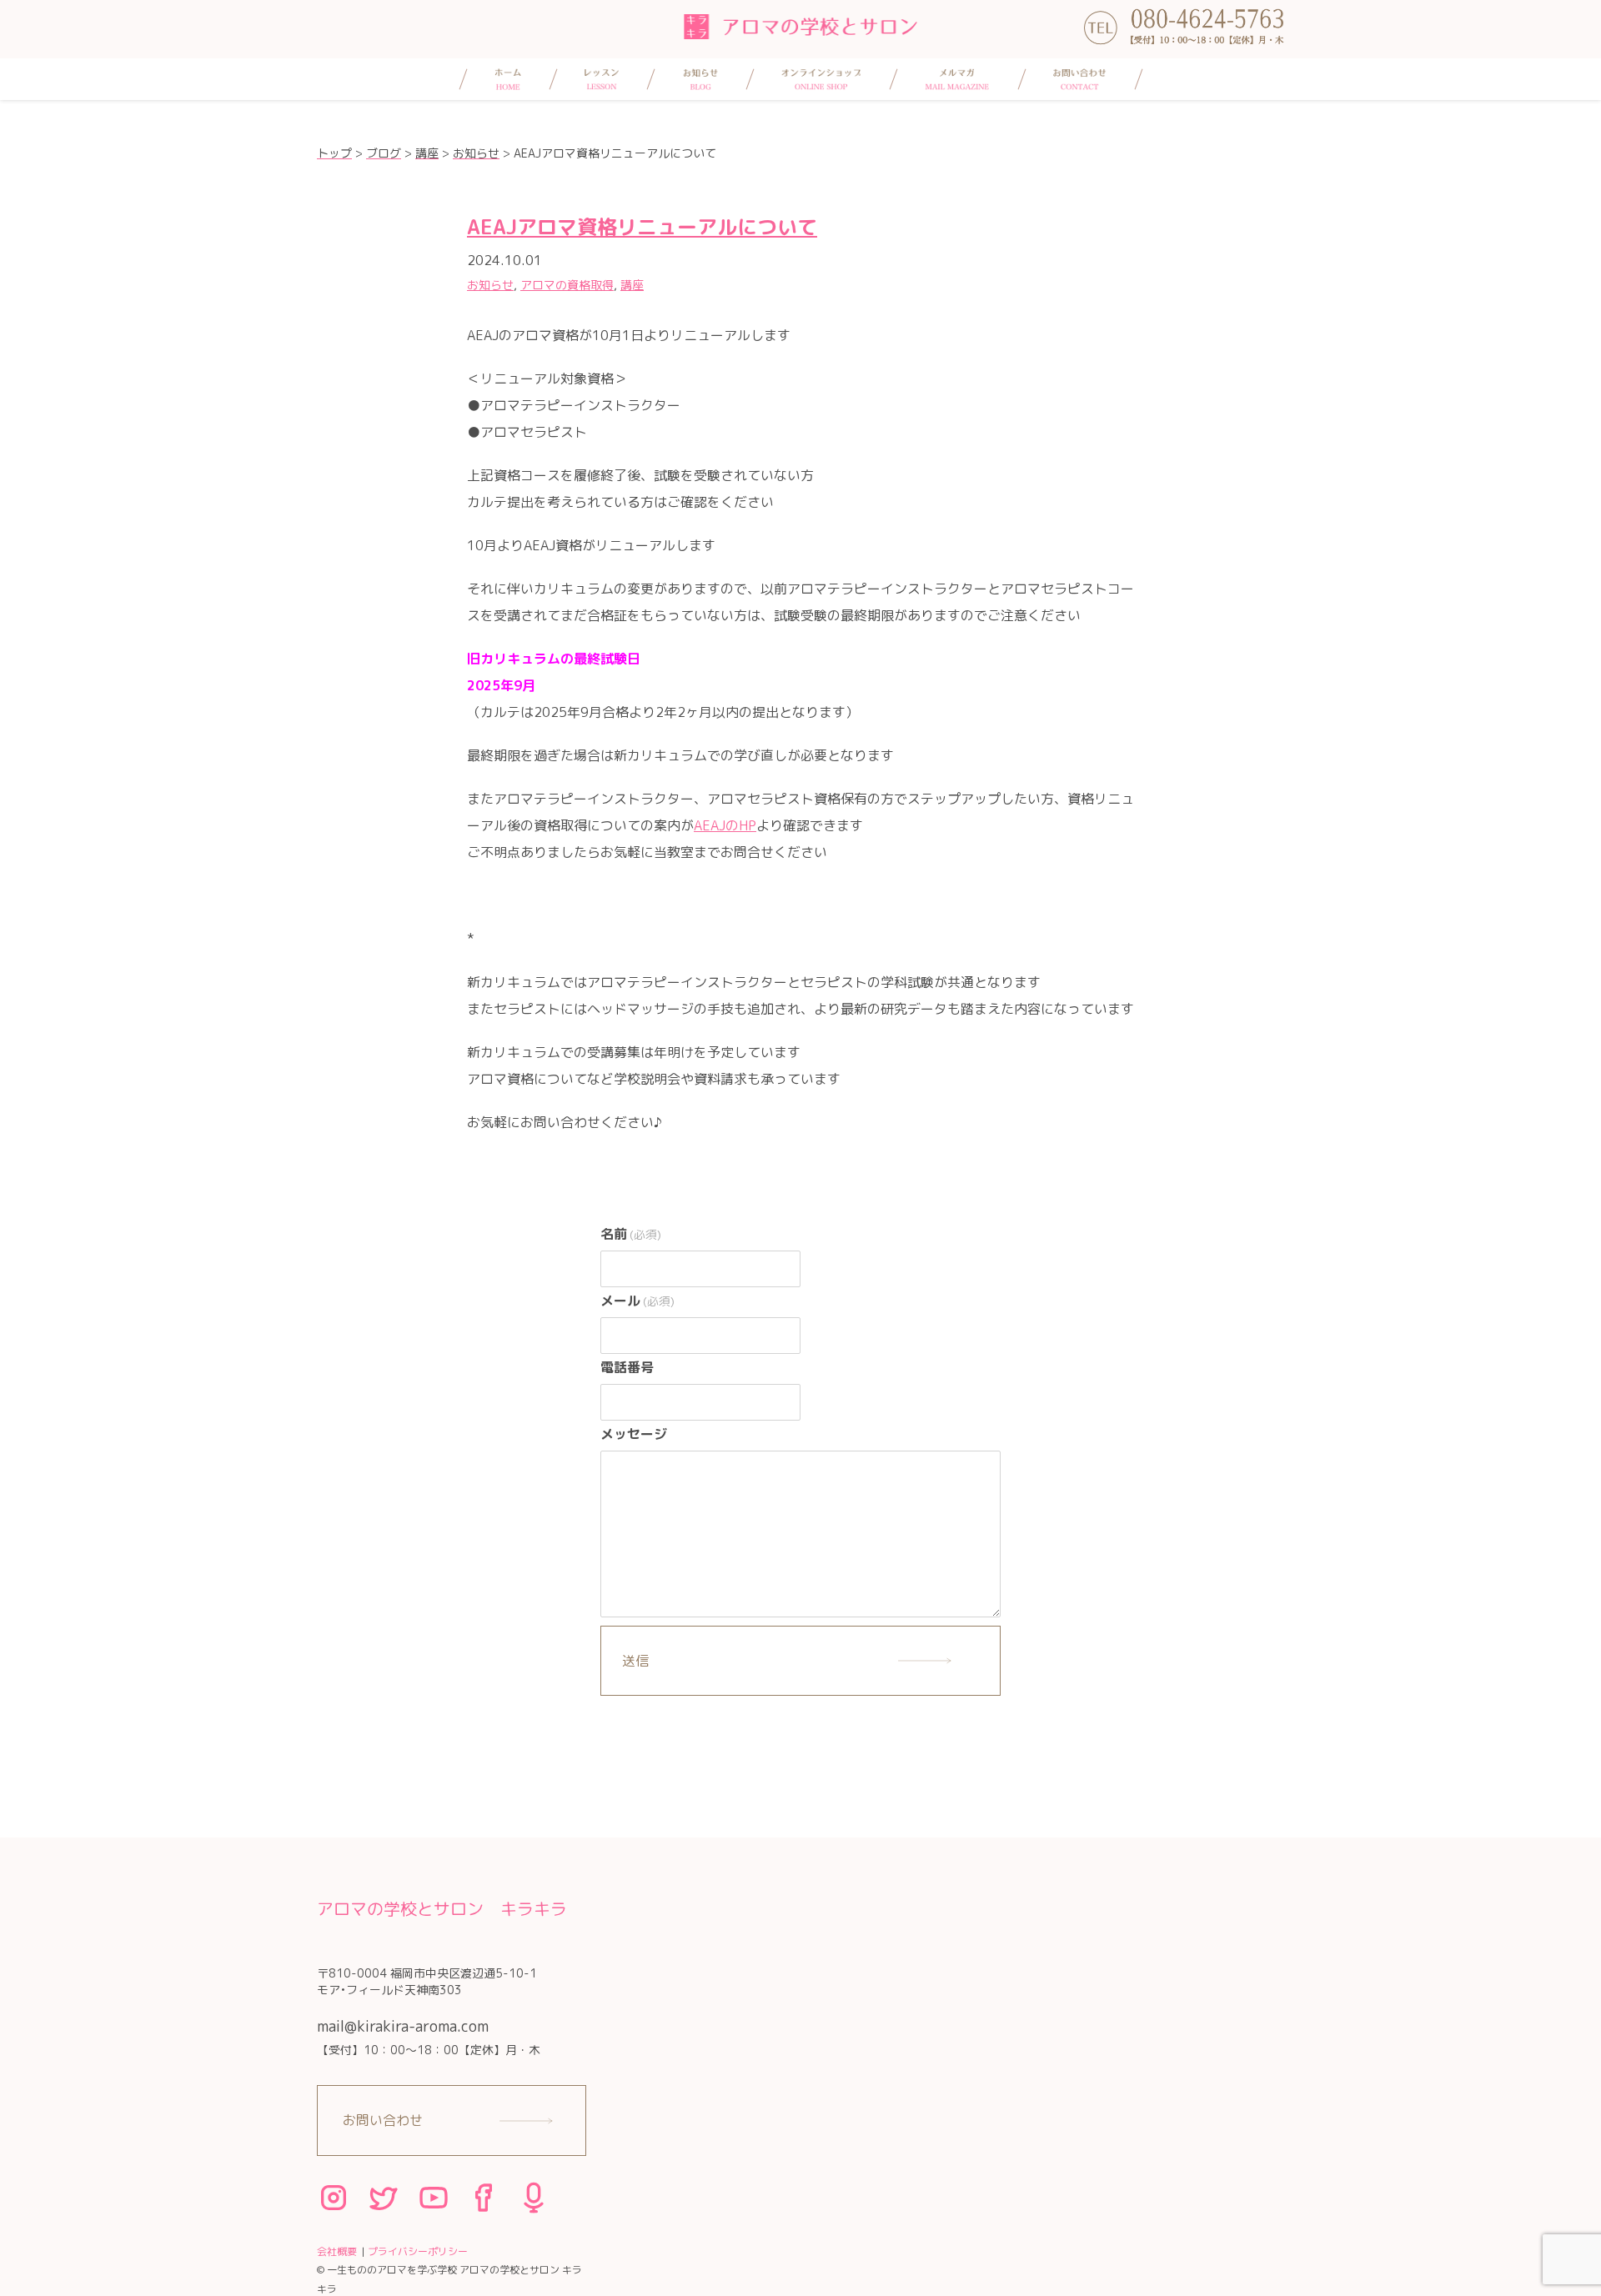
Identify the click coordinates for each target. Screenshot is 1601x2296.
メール (637, 1301)
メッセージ (634, 1434)
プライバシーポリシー (418, 2251)
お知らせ (490, 285)
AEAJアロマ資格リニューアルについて (642, 227)
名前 (631, 1234)
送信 (635, 1661)
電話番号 (627, 1367)
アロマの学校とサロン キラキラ (442, 1908)
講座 (632, 285)
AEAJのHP (725, 825)
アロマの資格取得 (567, 285)
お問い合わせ (383, 2120)
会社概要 (337, 2251)
